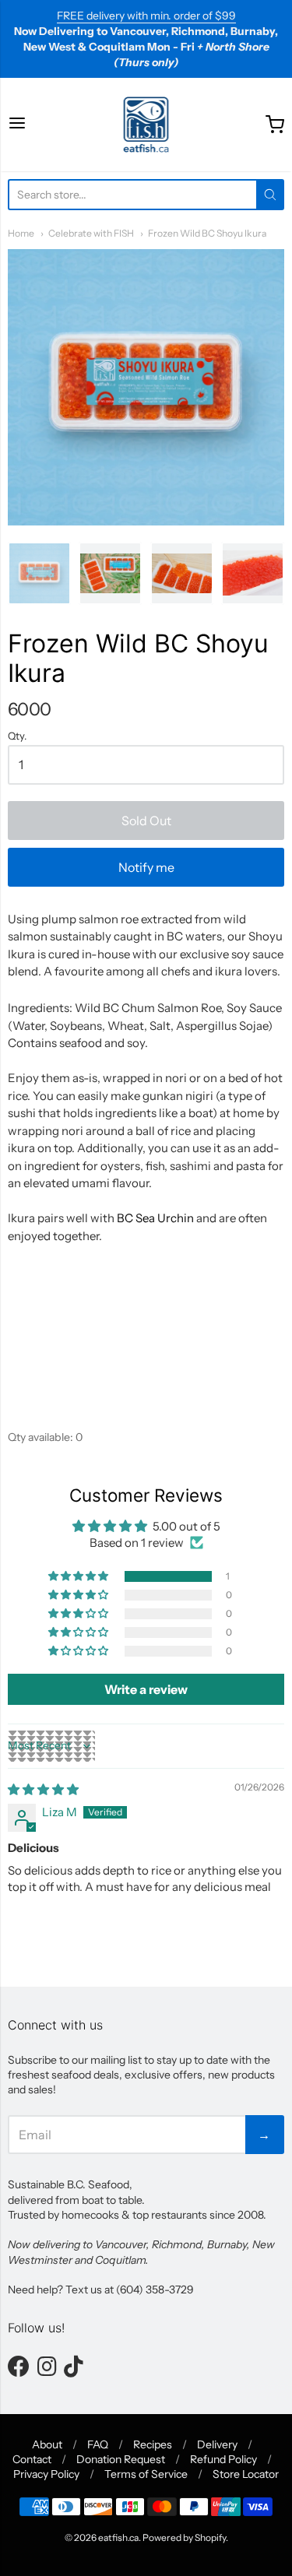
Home (21, 233)
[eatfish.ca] (146, 125)
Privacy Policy (46, 2474)
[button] (79, 1576)
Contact (32, 2459)
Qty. (17, 736)
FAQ (98, 2444)
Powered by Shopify (184, 2537)
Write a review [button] (146, 1689)
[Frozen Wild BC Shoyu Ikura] (146, 387)
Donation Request (121, 2459)
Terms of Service (146, 2474)
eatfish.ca (118, 2537)
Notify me (146, 867)
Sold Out (146, 821)
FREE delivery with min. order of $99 (146, 16)
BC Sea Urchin (155, 1218)
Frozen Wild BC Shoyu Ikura (207, 233)
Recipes (153, 2444)
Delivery (217, 2444)
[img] (43, 1789)
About (47, 2444)
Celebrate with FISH (91, 233)
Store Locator (246, 2474)
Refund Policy (223, 2459)
